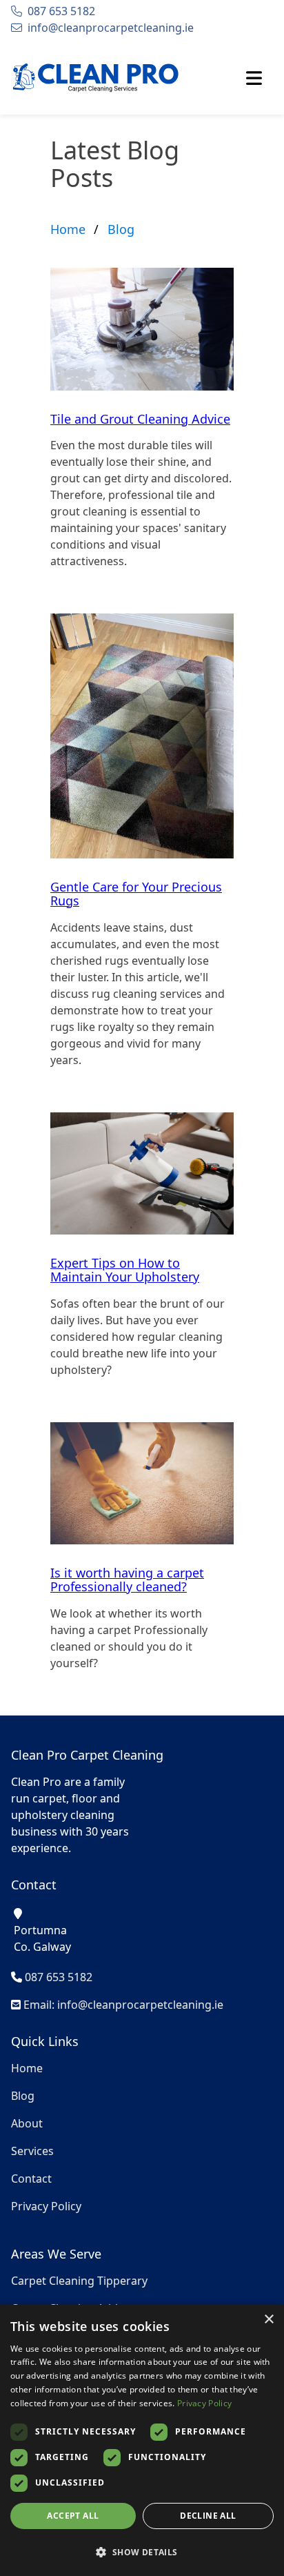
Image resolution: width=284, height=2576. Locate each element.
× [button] (268, 2320)
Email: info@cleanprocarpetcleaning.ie (122, 2005)
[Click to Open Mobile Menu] (254, 78)
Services (32, 2151)
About (27, 2123)
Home (68, 229)
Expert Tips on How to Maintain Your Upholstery (125, 1270)
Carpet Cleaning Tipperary (79, 2281)
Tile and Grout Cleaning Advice (140, 419)
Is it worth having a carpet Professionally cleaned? (127, 1580)
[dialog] (142, 2440)
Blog (121, 229)
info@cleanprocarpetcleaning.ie (111, 28)
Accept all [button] (73, 2516)
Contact (31, 2179)
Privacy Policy (46, 2206)
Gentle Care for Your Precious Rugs (136, 894)
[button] (142, 2552)
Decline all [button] (208, 2516)
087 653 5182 (61, 11)
